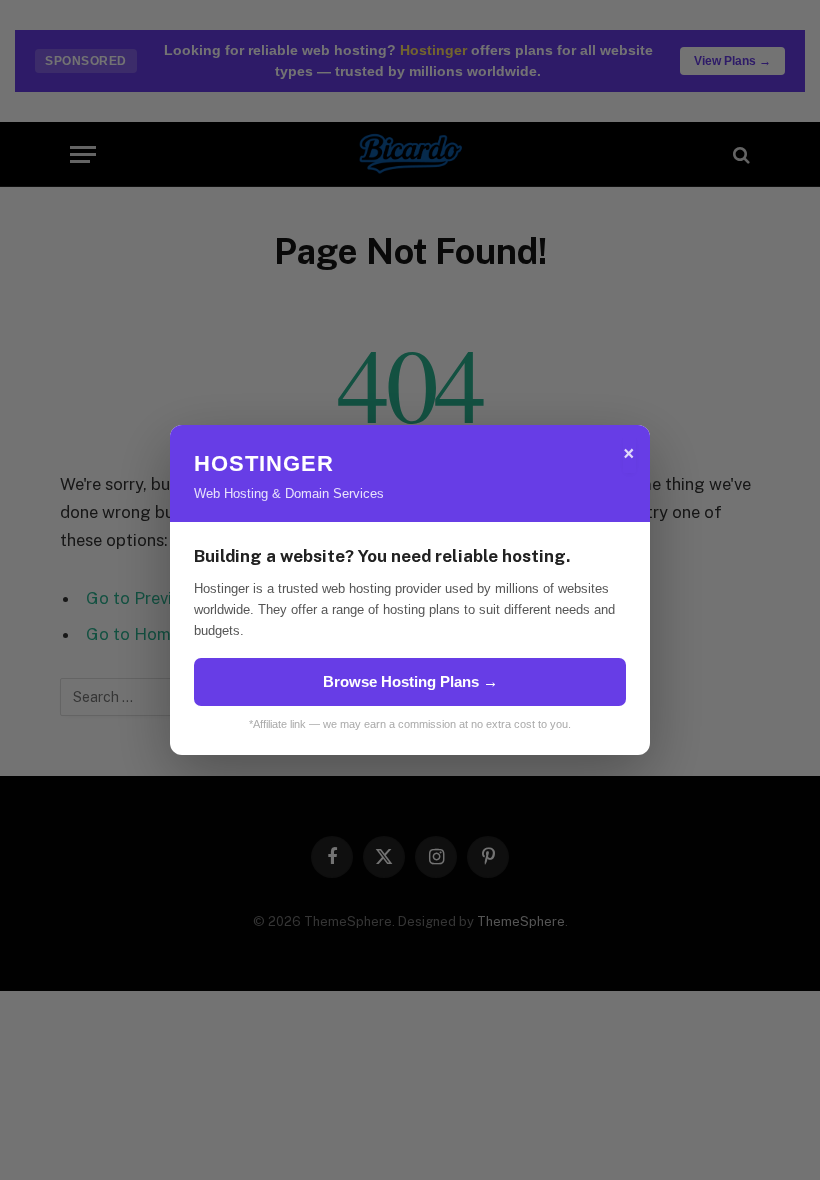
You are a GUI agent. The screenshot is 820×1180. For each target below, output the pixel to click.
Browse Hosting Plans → (410, 681)
